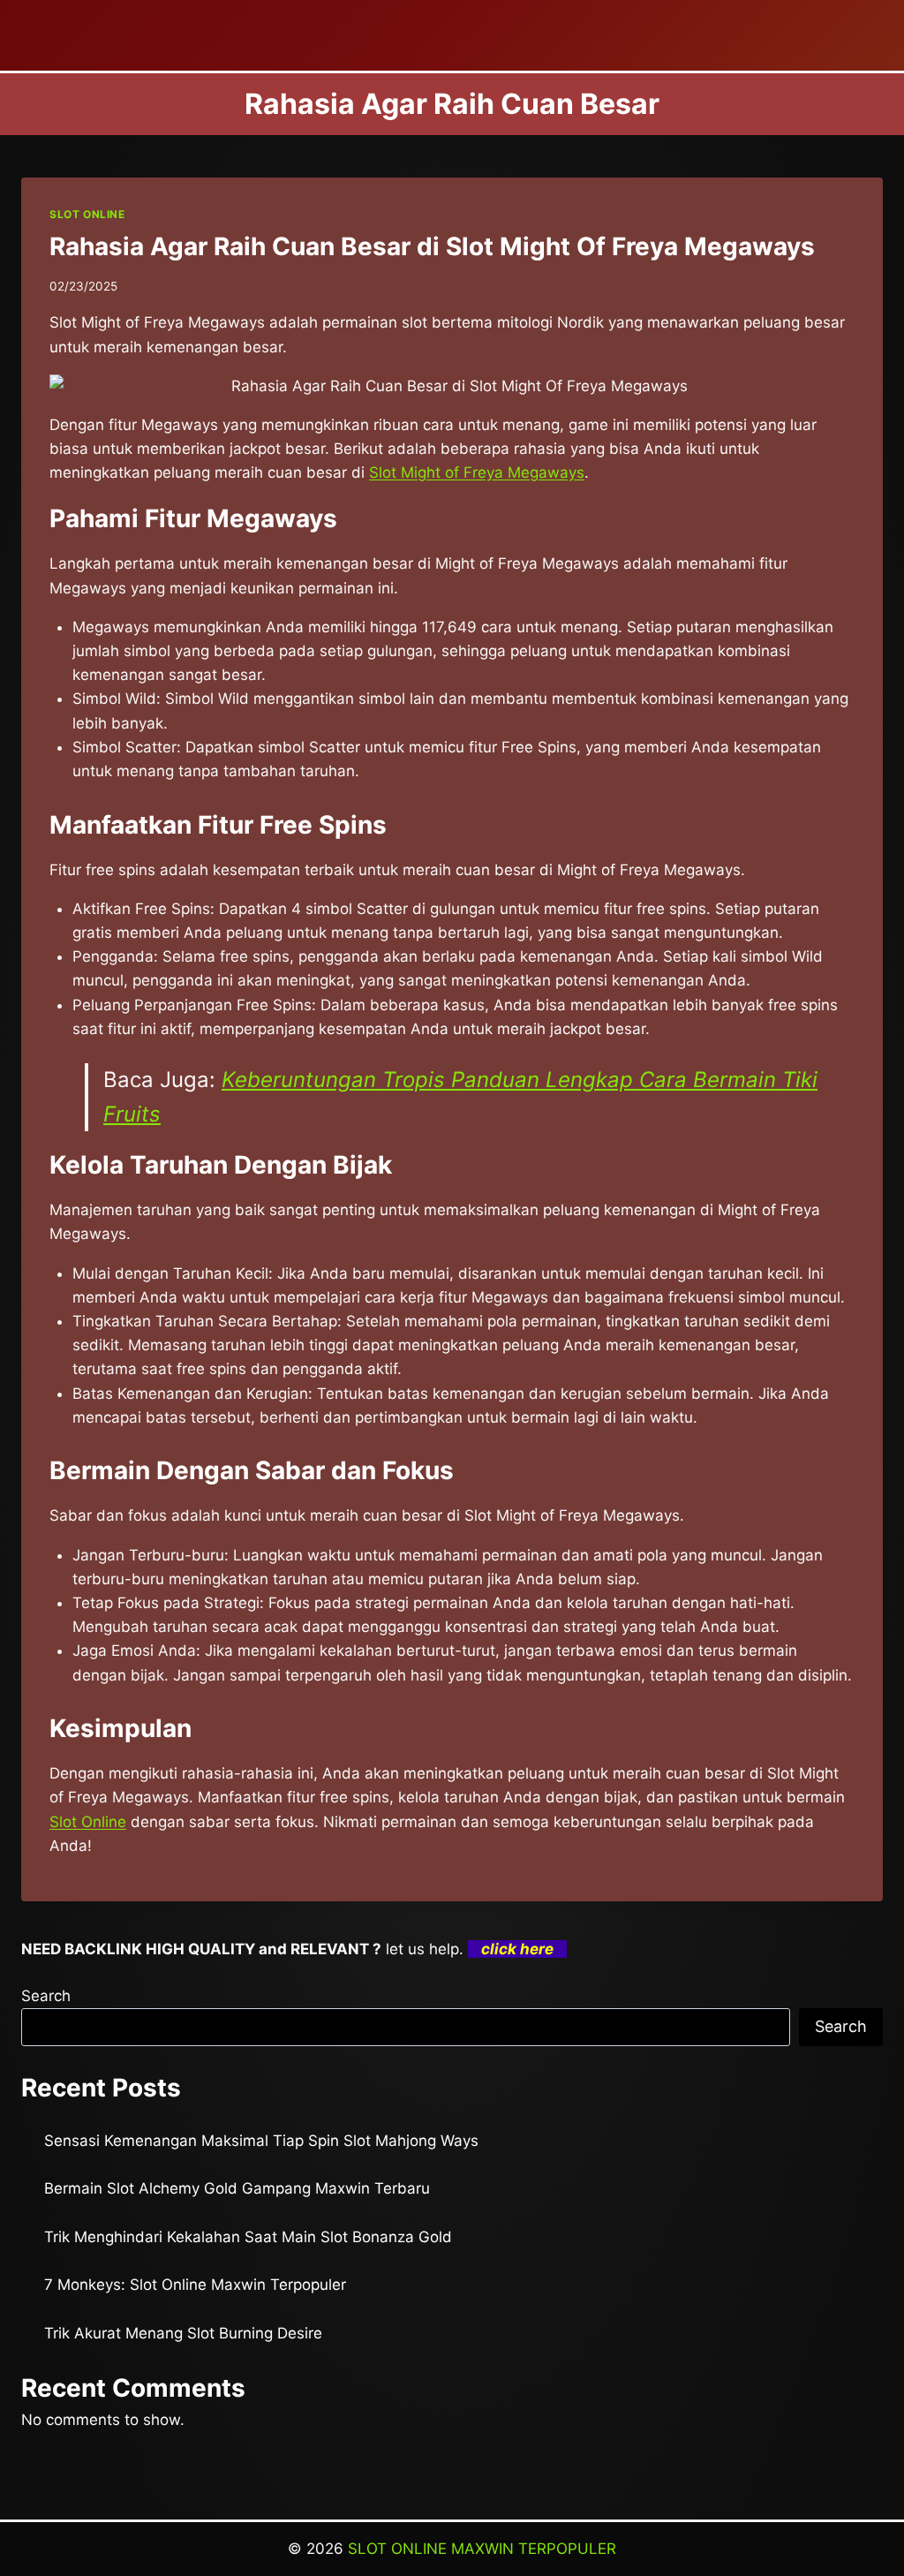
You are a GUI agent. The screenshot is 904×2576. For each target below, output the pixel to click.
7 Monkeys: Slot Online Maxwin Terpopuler (195, 2285)
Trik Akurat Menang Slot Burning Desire (183, 2333)
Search (46, 1996)
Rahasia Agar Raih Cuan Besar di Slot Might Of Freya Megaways (432, 246)
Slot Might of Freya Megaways (477, 472)
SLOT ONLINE (87, 214)
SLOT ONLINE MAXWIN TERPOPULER (482, 2549)
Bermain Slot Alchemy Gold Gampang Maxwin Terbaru (237, 2188)
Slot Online (88, 1822)
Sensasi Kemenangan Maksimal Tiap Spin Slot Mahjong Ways (261, 2141)
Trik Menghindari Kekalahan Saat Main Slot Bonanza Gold (248, 2237)
